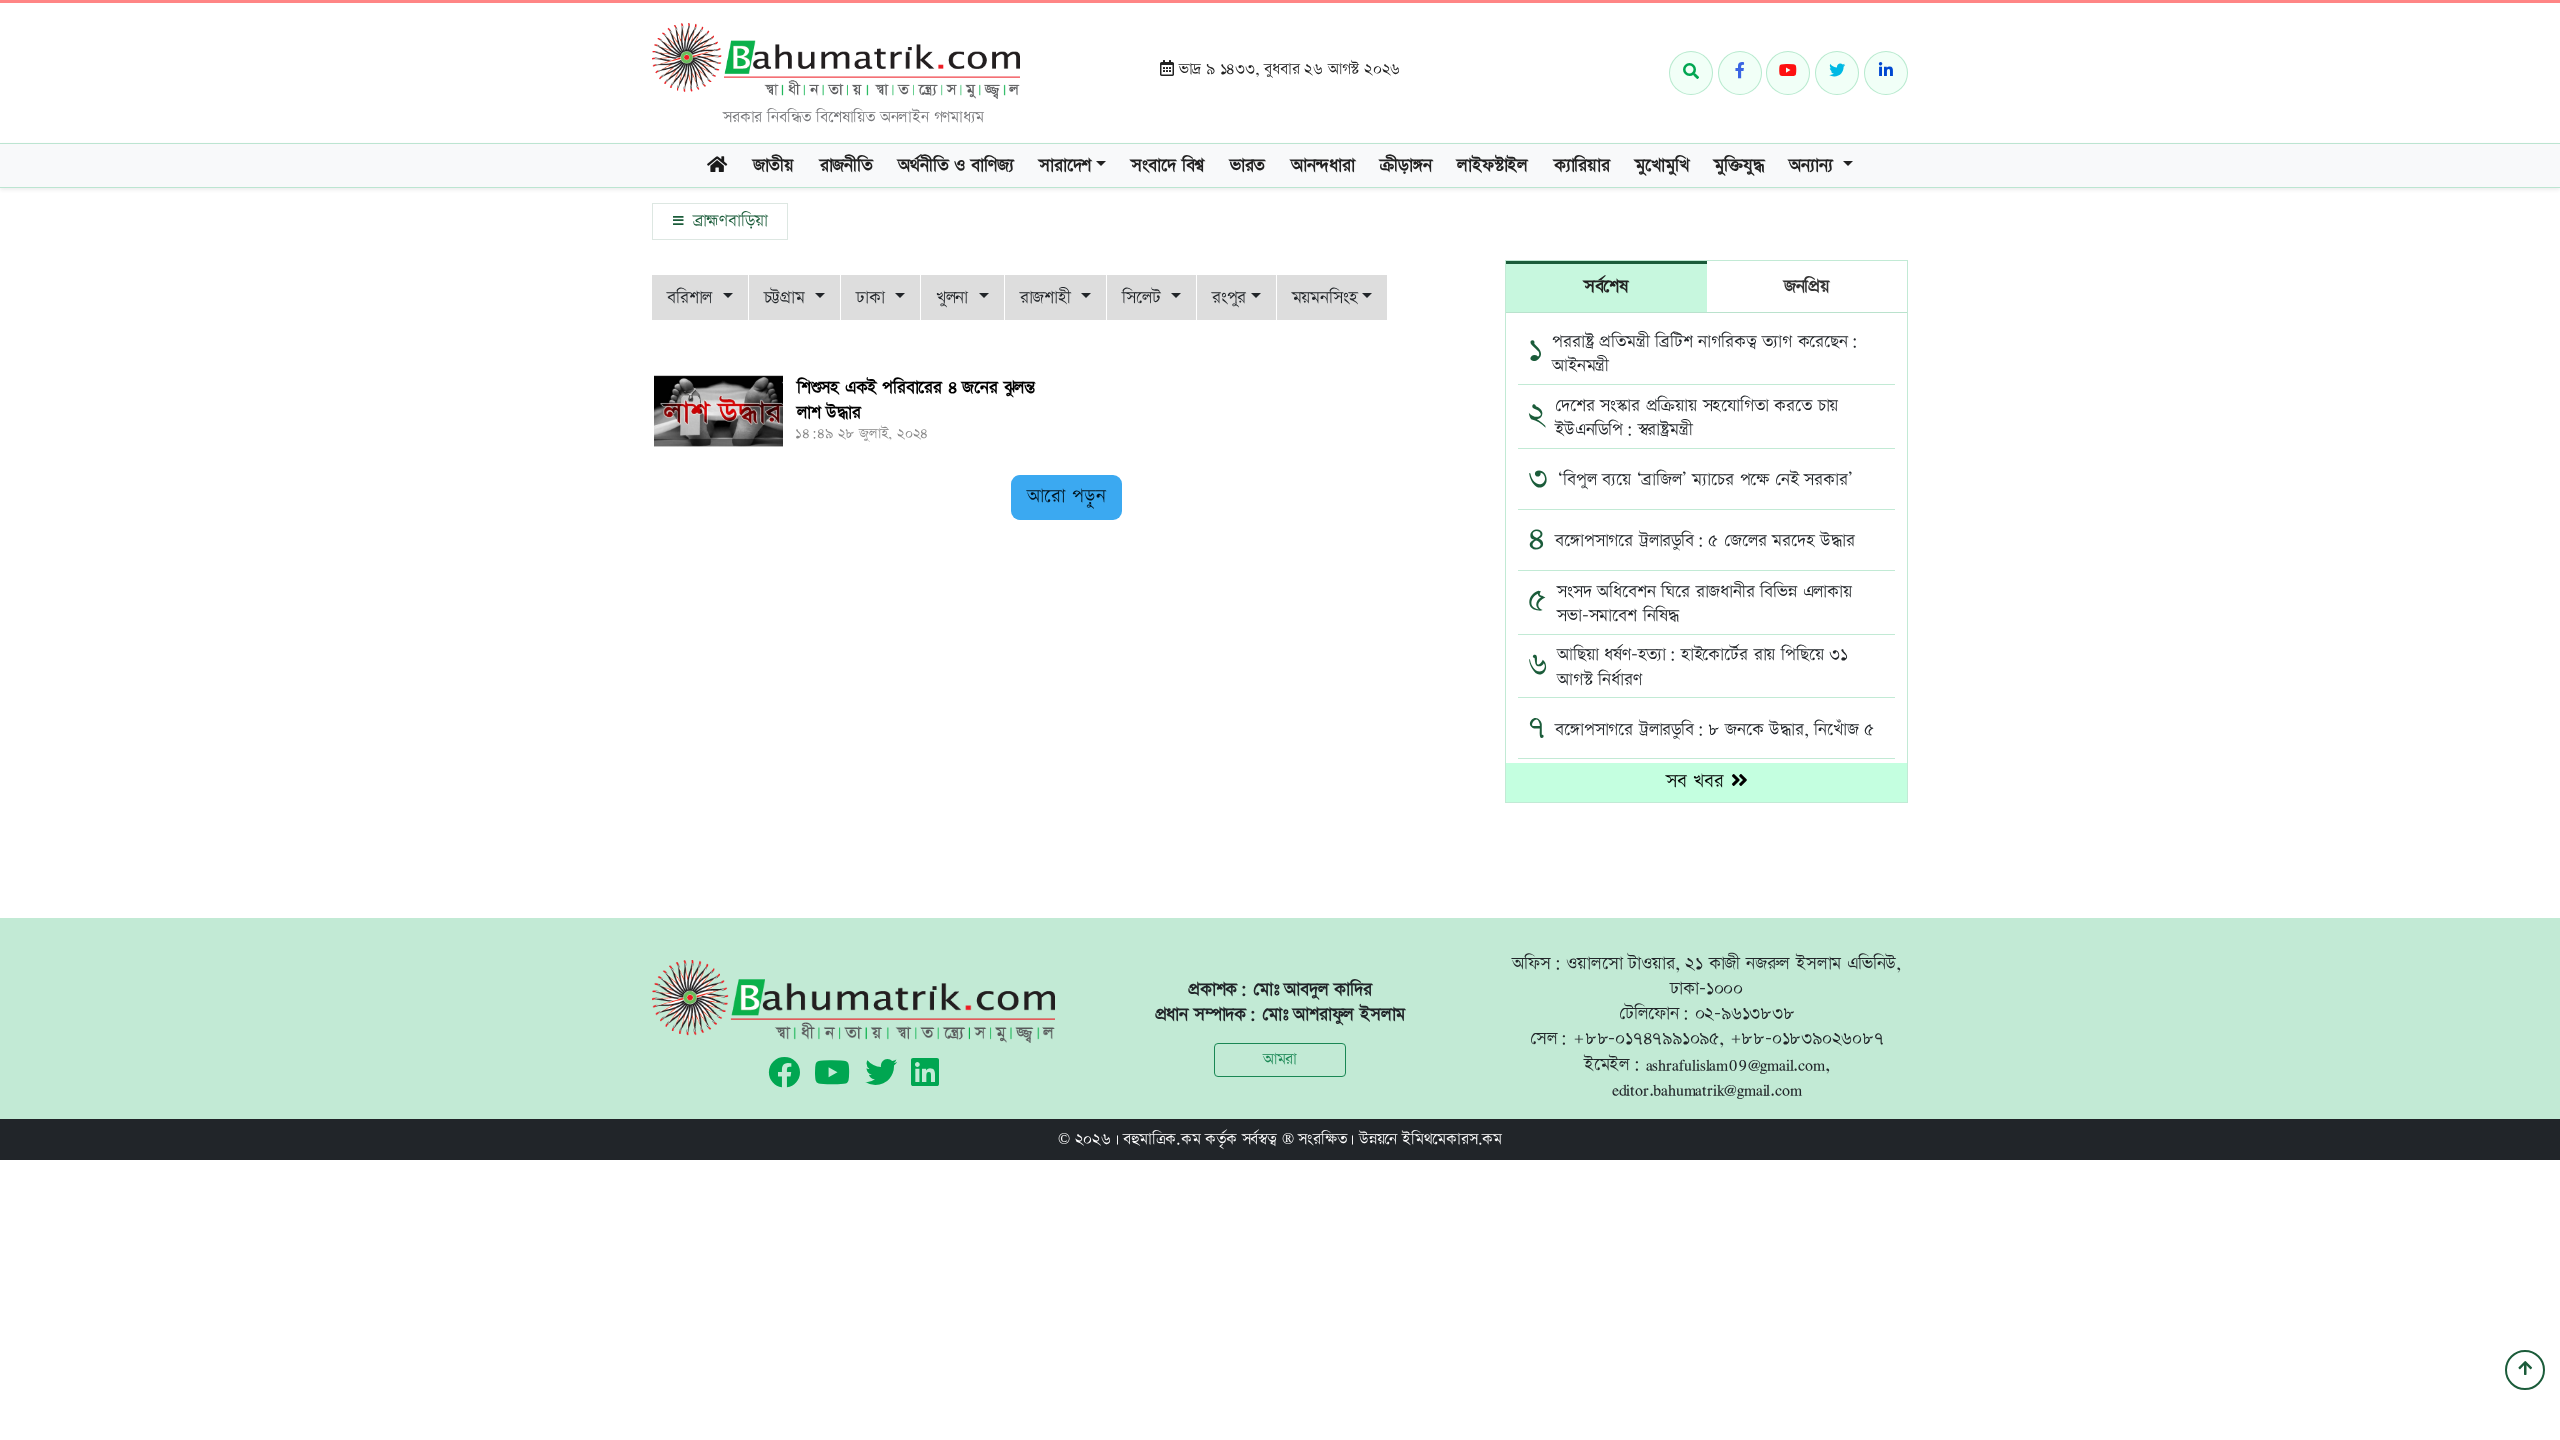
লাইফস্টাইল (1492, 165)
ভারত (1247, 165)
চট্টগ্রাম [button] (787, 297)
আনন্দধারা (1323, 165)
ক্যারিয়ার (1582, 165)
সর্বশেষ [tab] (1606, 286)
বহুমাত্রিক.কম (1161, 1139)
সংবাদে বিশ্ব (1167, 165)
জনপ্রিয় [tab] (1807, 286)
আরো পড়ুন (1066, 496)
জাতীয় (773, 165)
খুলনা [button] (955, 297)
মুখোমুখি (1661, 165)
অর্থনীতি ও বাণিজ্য (955, 165)
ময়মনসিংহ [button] (1325, 297)
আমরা (1280, 1059)
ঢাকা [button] (873, 297)
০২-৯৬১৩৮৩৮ (1745, 1013)
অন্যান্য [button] (1813, 165)
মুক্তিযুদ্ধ (1738, 165)
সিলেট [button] (1144, 297)
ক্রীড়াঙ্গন (1405, 165)
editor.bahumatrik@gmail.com (1707, 1089)
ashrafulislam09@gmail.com (1735, 1064)
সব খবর (1698, 781)
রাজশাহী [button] (1048, 297)
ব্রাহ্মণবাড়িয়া (727, 221)
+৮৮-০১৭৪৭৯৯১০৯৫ (1646, 1038)
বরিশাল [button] (692, 297)
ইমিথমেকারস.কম (1452, 1139)
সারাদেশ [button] (1065, 165)
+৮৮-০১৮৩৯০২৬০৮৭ (1807, 1038)
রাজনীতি (846, 165)
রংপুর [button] (1229, 297)
